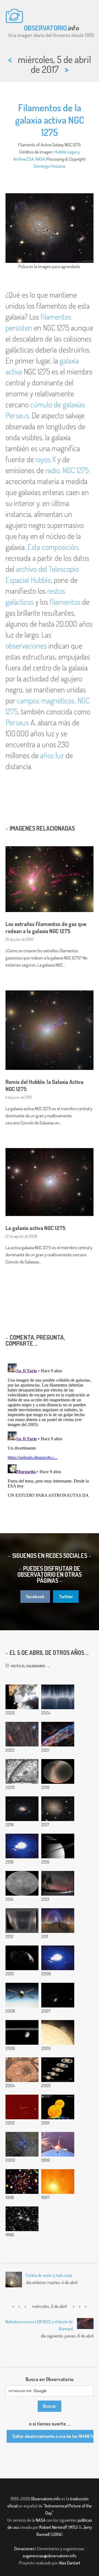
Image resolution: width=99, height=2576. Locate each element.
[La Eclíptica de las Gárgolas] (22, 1697)
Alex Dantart (70, 2563)
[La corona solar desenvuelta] (58, 1697)
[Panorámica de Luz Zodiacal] (22, 1921)
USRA (57, 2534)
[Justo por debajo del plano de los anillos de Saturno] (22, 2032)
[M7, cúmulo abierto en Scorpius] (22, 2144)
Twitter (66, 1597)
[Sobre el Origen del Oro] (58, 2107)
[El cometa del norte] (58, 1883)
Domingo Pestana (50, 166)
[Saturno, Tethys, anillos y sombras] (58, 1846)
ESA (30, 159)
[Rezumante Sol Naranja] (58, 1958)
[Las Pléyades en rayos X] (22, 2182)
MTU (73, 2527)
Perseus (17, 722)
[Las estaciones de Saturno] (58, 2070)
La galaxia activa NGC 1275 (35, 1228)
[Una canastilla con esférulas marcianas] (22, 2070)
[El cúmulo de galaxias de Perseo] (22, 2219)
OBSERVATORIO (45, 28)
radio (53, 470)
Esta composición (53, 547)
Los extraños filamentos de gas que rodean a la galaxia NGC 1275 (46, 927)
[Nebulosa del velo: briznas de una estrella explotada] (58, 1734)
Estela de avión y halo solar (49, 2275)
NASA (40, 159)
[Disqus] (50, 1430)
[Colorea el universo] (22, 1771)
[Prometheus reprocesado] (22, 1958)
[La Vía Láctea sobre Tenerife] (58, 1921)
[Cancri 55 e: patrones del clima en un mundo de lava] (22, 1846)
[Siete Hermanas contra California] (22, 1734)
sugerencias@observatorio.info (50, 2556)
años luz (52, 755)
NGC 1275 (76, 470)
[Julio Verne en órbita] (22, 1995)
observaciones (26, 646)
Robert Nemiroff (53, 2527)
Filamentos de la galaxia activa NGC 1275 (50, 120)
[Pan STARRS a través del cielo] (58, 1771)
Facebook (35, 1597)
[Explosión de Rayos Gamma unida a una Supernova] (22, 2107)
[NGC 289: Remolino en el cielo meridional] (22, 1809)
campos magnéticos (46, 700)
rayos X (46, 459)
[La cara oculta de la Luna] (22, 1883)
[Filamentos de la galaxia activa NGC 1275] (58, 1809)
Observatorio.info (46, 2499)
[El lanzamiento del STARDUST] (58, 2144)
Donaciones (24, 2549)
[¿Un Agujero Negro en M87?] (58, 2182)
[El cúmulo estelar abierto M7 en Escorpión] (58, 2032)
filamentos (65, 602)
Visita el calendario (27, 1666)
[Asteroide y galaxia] (58, 1995)
